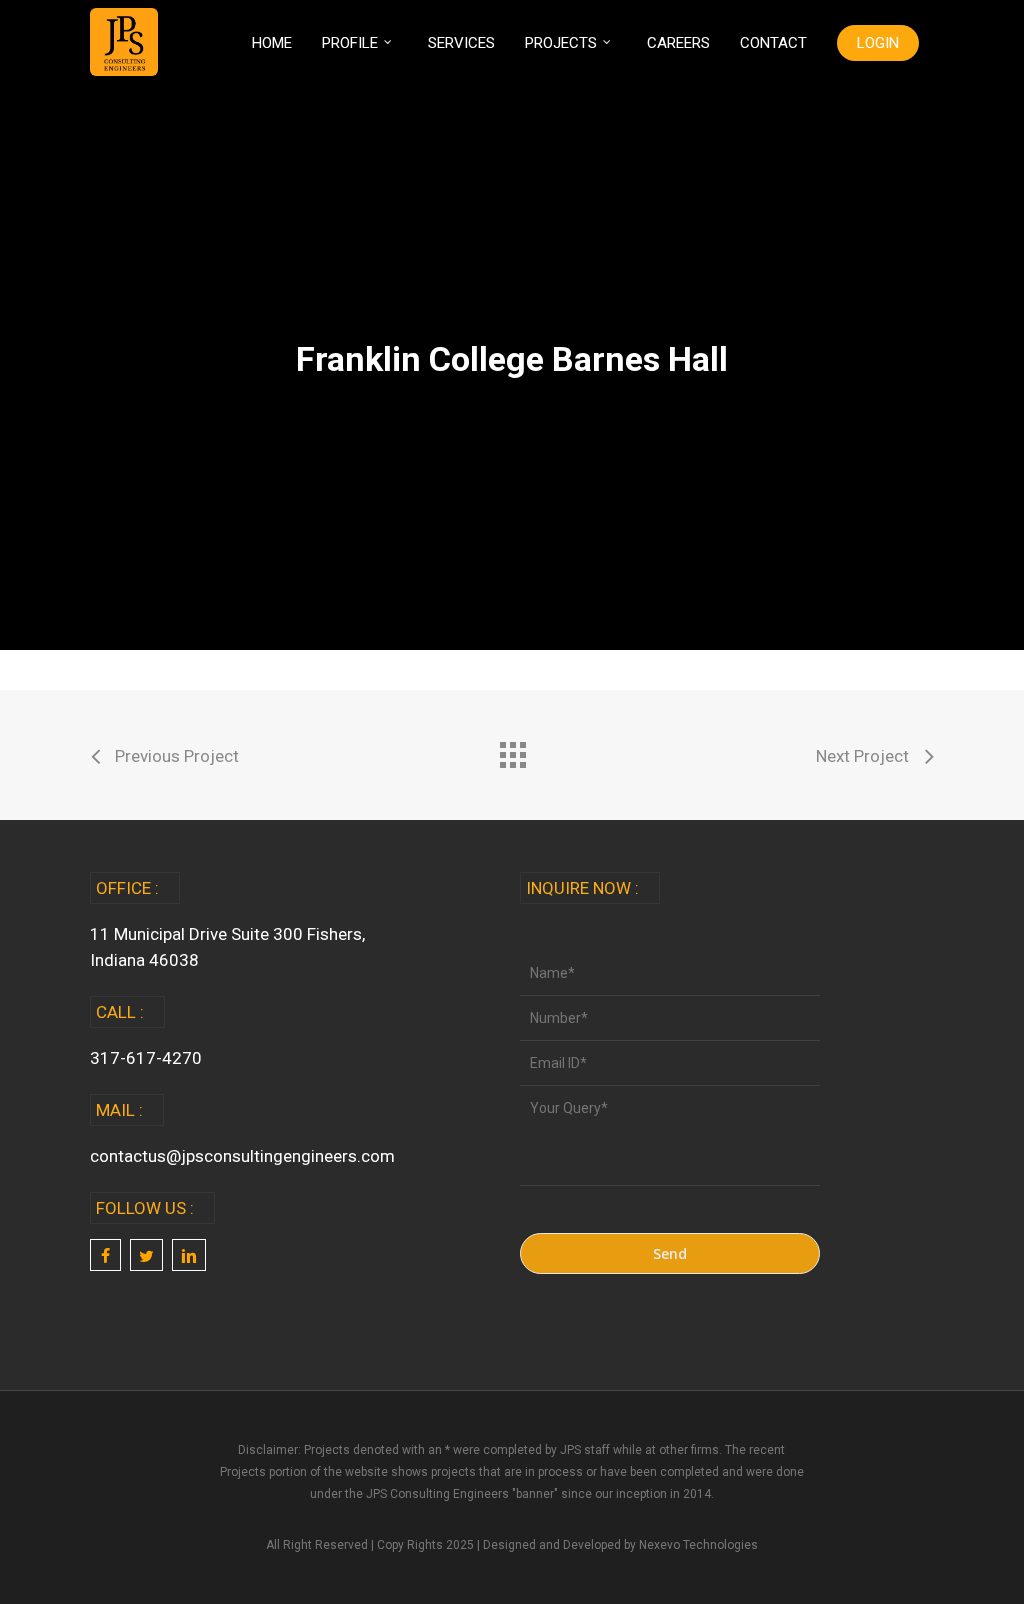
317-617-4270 (146, 1058)
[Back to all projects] (512, 750)
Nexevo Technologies (698, 1545)
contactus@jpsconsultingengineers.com (242, 1156)
